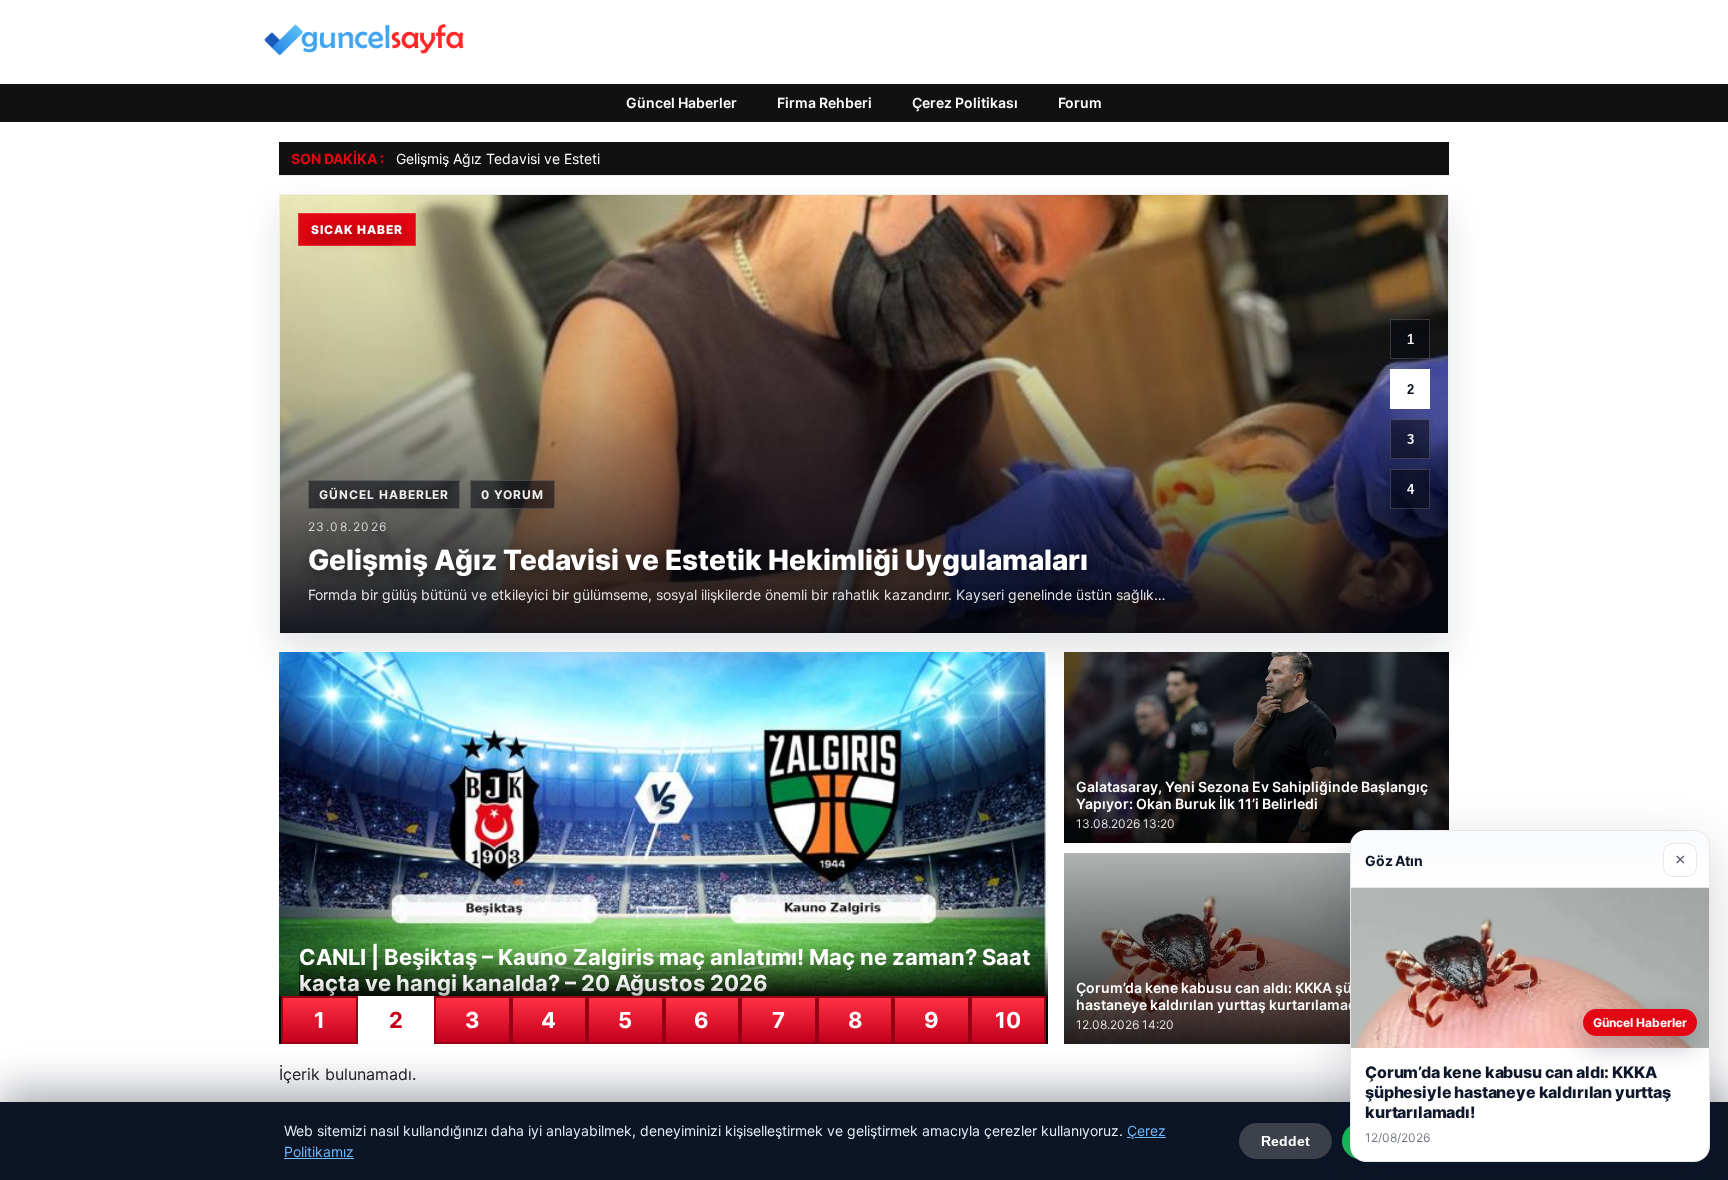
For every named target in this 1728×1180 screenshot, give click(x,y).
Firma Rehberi (824, 102)
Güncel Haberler (681, 102)
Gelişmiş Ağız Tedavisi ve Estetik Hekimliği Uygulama (568, 158)
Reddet (1285, 1141)
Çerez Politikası (965, 102)
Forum (1080, 102)
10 (1008, 1020)
